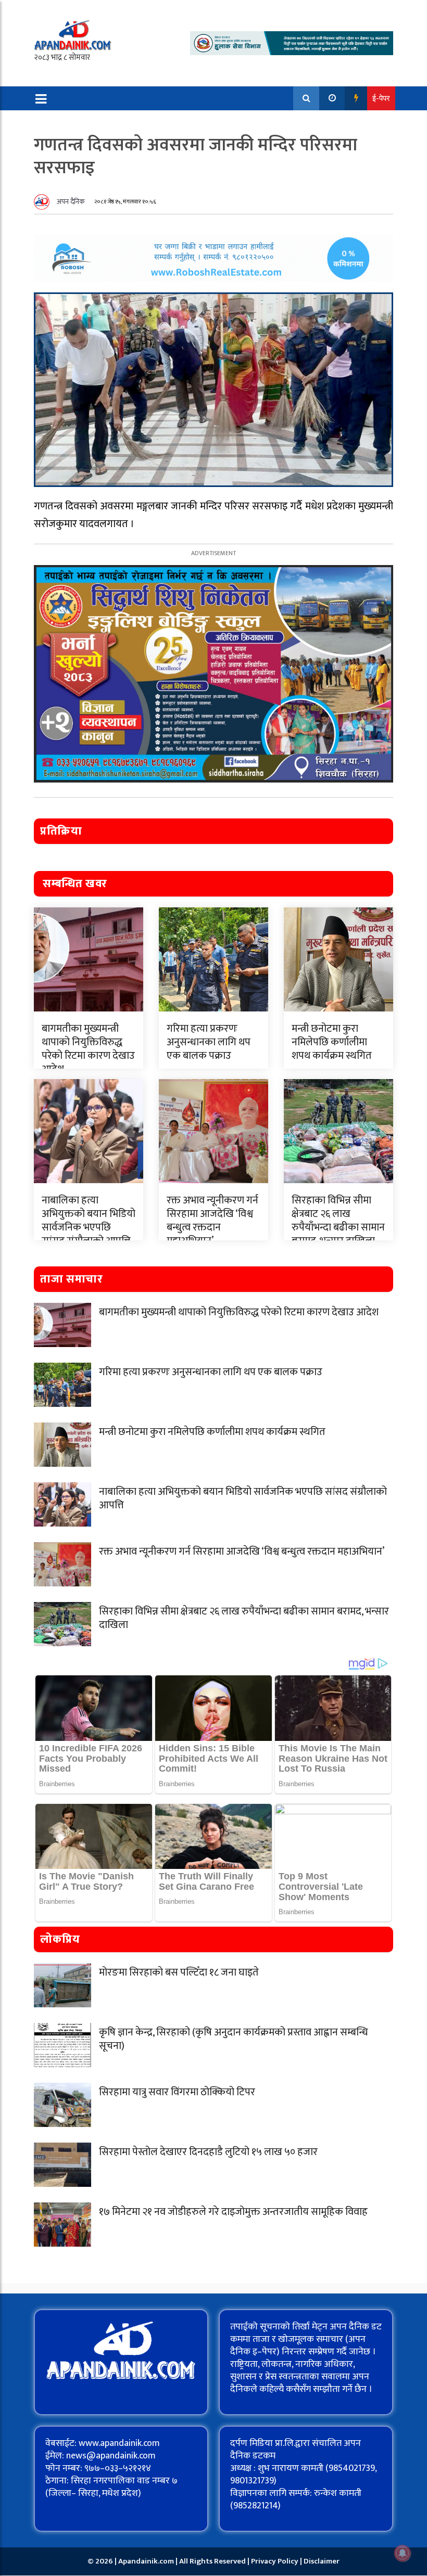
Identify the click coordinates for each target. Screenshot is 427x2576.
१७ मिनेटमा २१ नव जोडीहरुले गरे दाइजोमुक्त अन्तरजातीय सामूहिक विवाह (233, 2212)
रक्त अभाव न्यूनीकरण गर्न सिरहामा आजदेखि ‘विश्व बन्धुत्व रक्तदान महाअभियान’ (212, 1221)
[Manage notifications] (403, 2553)
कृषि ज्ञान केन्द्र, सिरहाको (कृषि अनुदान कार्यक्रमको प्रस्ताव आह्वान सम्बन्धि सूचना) (234, 2039)
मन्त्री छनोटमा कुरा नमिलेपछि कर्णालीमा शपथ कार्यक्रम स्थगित (332, 1042)
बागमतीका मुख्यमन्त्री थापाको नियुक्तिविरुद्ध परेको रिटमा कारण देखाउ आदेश (88, 1049)
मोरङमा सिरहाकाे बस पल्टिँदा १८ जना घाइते (179, 1972)
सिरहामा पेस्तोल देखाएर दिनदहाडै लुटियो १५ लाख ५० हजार (208, 2152)
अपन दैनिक (71, 202)
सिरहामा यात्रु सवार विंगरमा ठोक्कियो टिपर (177, 2092)
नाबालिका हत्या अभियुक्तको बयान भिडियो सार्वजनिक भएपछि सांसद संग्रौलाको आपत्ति (89, 1221)
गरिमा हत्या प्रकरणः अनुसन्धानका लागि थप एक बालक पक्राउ (209, 1042)
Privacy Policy (275, 2561)
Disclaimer (322, 2561)
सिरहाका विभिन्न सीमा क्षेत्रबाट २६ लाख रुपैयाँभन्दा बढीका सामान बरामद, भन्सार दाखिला (338, 1221)
